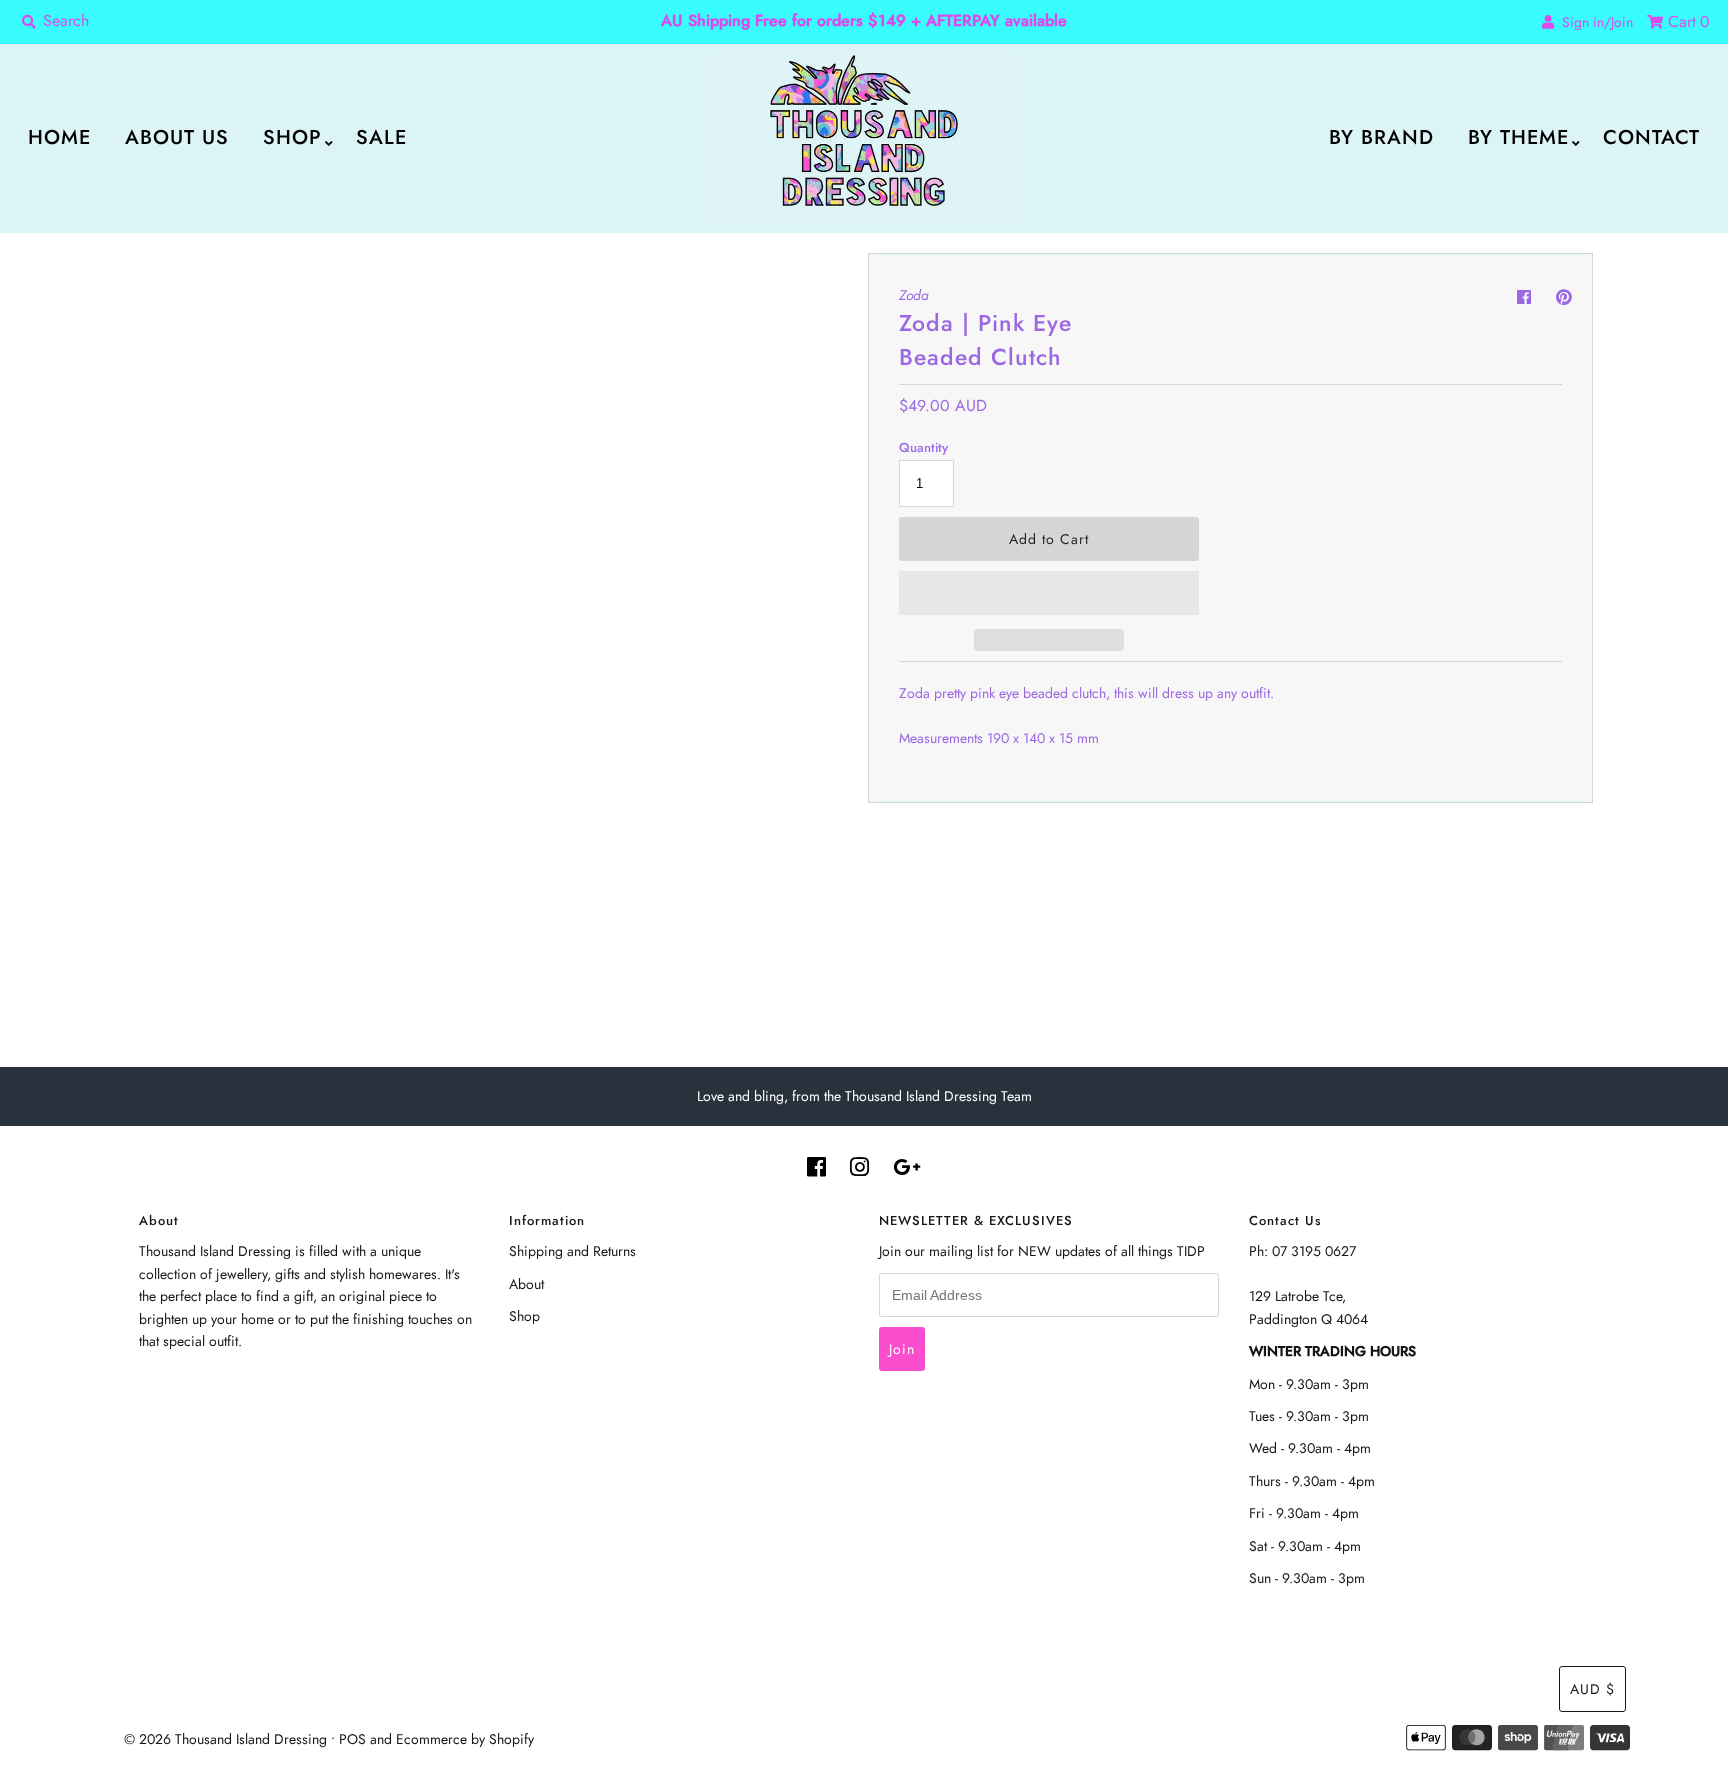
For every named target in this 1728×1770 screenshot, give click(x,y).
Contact (1651, 137)
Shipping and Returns (572, 1251)
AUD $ (1592, 1689)
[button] (1049, 593)
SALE (381, 137)
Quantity (923, 447)
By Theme (1518, 137)
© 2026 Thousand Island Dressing (225, 1739)
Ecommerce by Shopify (465, 1739)
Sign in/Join (1593, 22)
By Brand (1381, 137)
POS (352, 1739)
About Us (177, 137)
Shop (292, 137)
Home (59, 137)
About (526, 1284)
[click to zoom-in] (824, 285)
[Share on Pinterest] (1564, 297)
